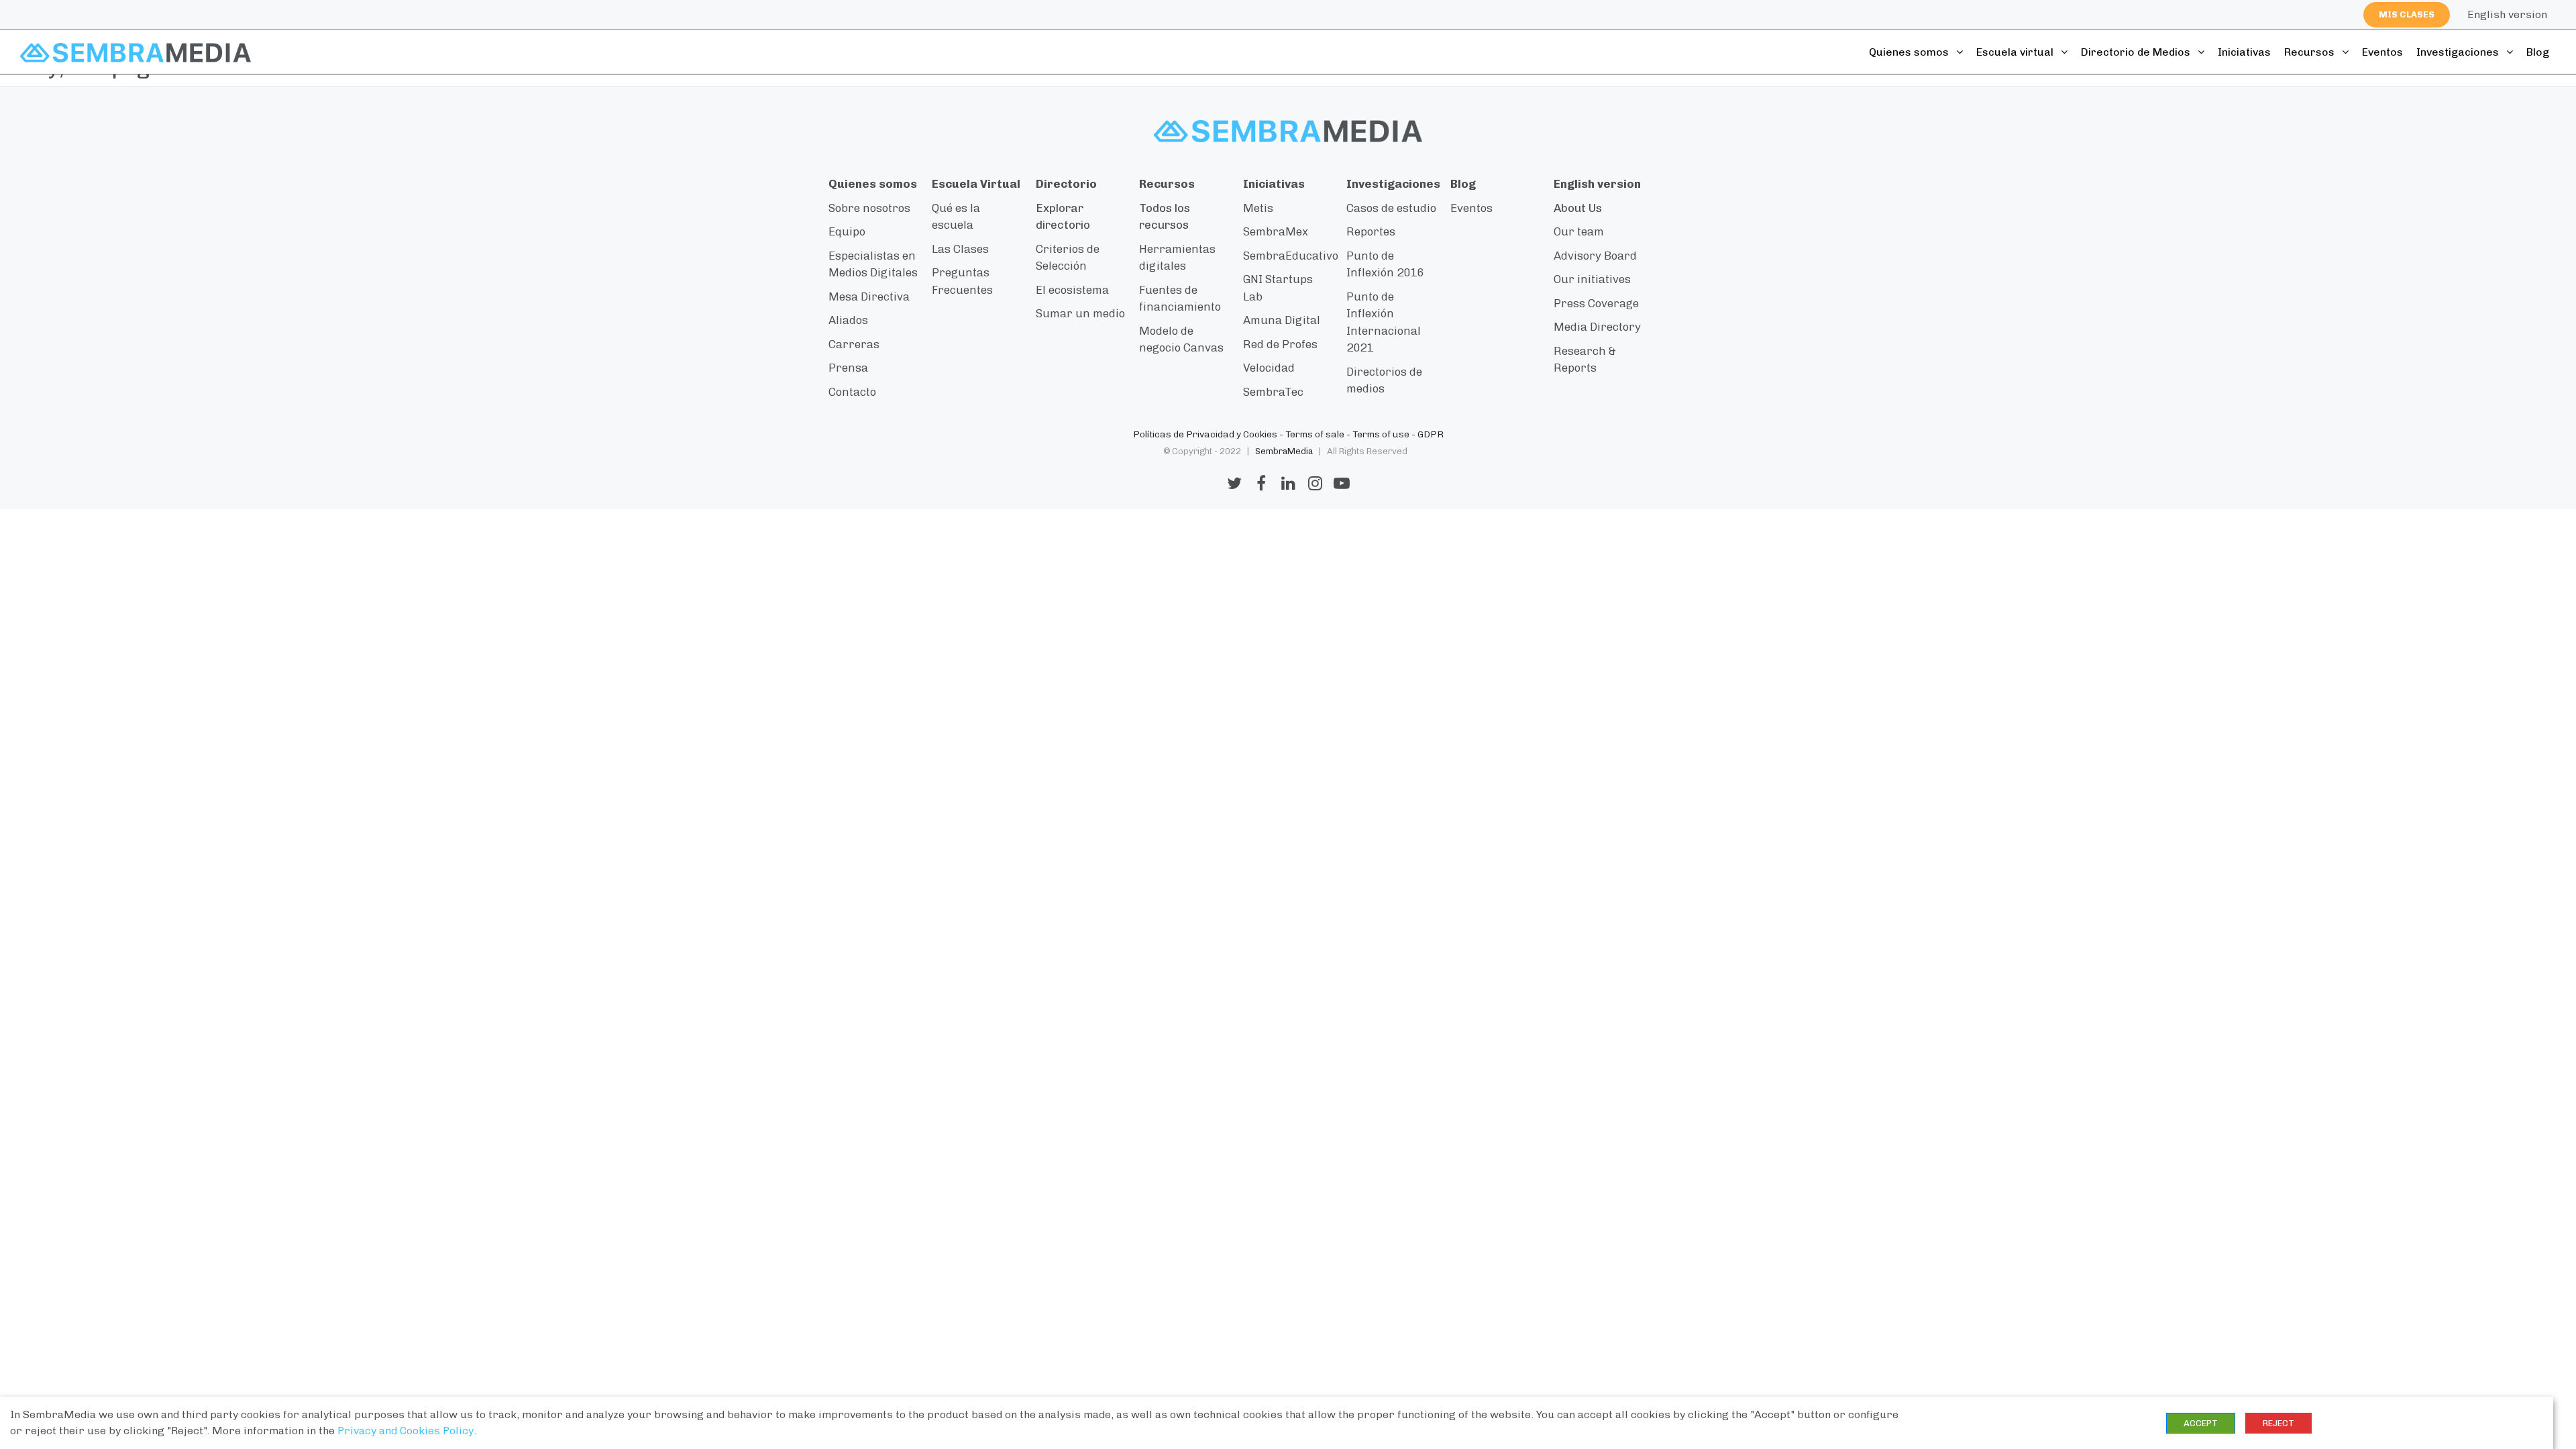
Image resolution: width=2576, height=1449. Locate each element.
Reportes (1371, 231)
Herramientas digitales (1177, 258)
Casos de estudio (1391, 208)
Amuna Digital (1282, 320)
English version (2507, 14)
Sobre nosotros (869, 208)
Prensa (848, 368)
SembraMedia (1284, 451)
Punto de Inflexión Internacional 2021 (1384, 322)
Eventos (2382, 52)
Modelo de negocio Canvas (1181, 339)
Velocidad (1269, 368)
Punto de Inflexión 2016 (1385, 264)
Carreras (854, 344)
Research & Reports (1585, 360)
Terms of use (1381, 434)
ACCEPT (2201, 1423)
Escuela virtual (2016, 52)
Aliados (848, 320)
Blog (2538, 52)
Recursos (2311, 52)
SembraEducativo (1291, 256)
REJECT (2278, 1423)
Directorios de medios (1384, 380)
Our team (1579, 231)
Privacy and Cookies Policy (406, 1431)
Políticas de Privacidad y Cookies (1205, 434)
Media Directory (1597, 327)
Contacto (852, 392)
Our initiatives (1592, 279)
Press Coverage (1596, 303)
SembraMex (1276, 231)
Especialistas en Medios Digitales (873, 264)
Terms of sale (1315, 434)
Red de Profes (1280, 344)
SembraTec (1273, 392)
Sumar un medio (1080, 313)
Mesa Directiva (869, 297)
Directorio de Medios (2137, 52)
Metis (1258, 208)
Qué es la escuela (956, 217)
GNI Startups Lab (1278, 288)
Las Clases (960, 249)
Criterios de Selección (1068, 258)
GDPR (1431, 434)
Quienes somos (1910, 52)
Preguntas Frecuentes (962, 281)
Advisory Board (1595, 256)
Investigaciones (2459, 52)
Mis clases (2407, 14)
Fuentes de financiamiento (1180, 299)
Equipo (847, 231)
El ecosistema (1072, 290)
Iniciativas (2244, 52)
